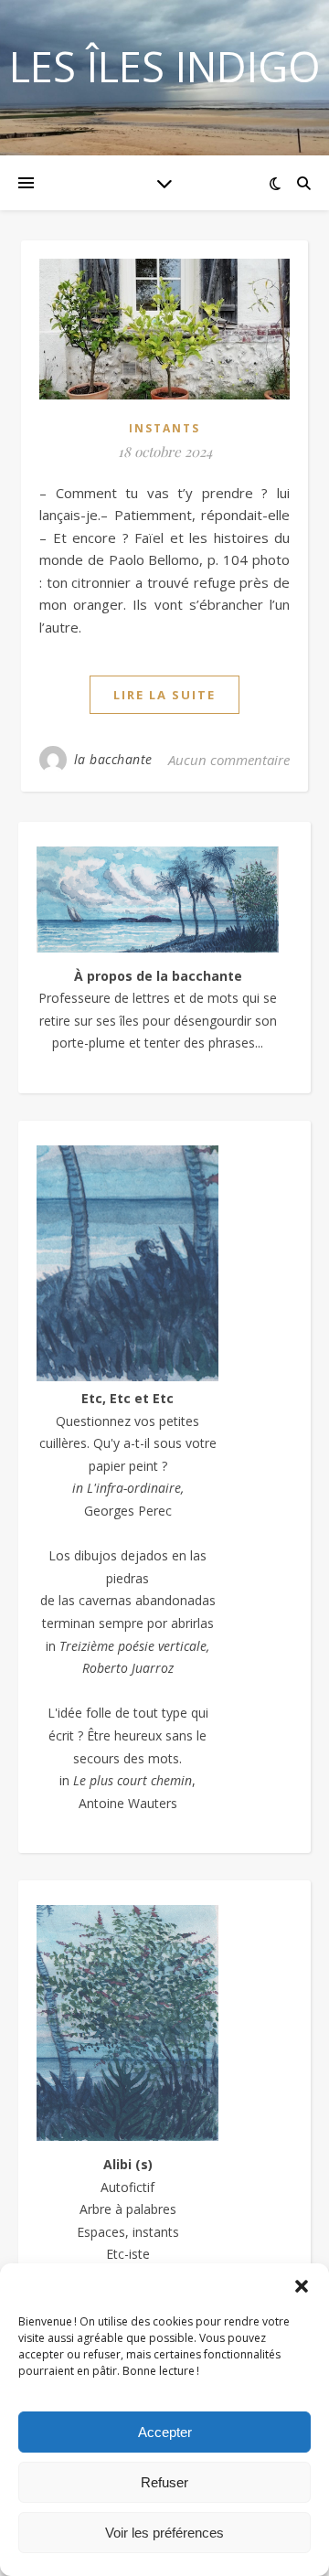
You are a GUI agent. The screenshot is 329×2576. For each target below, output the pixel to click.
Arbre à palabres (128, 2209)
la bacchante (113, 759)
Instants (164, 428)
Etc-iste (128, 2254)
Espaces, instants (128, 2232)
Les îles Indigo (165, 66)
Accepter (165, 2432)
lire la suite (164, 695)
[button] (302, 2286)
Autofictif (127, 2187)
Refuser (164, 2482)
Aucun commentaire (229, 760)
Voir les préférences (164, 2533)
